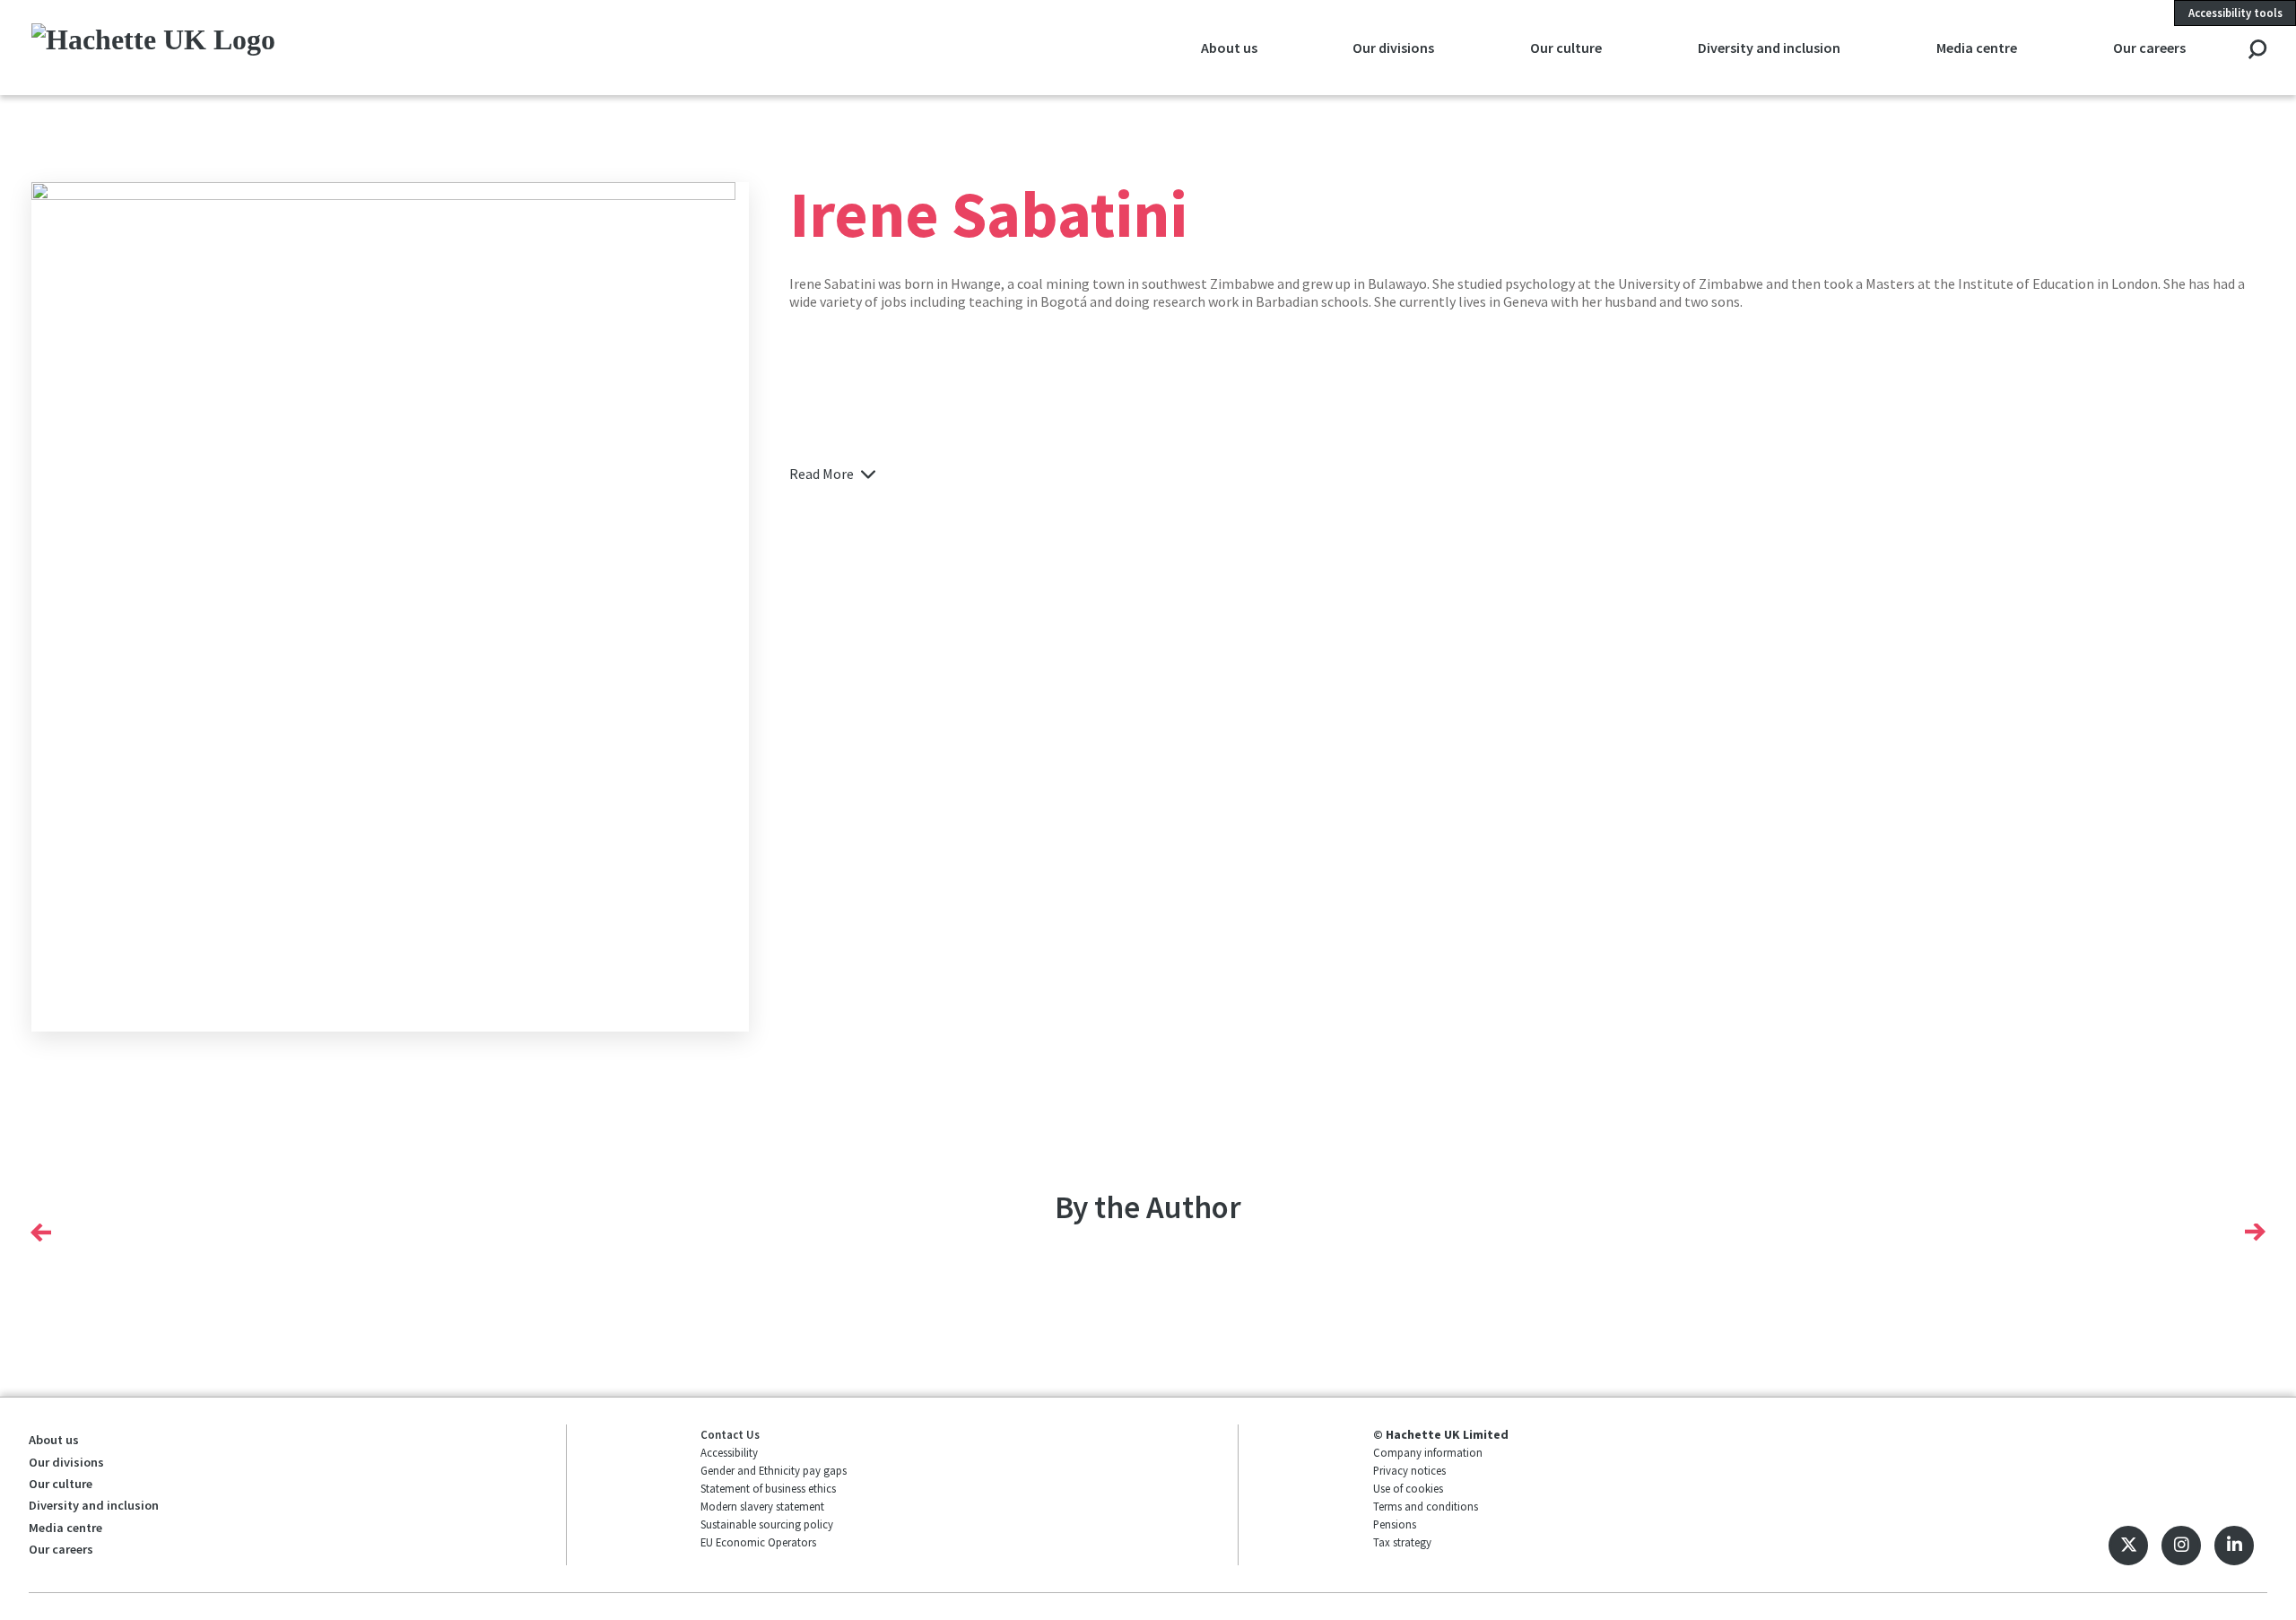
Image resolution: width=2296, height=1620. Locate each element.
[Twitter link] (2128, 1546)
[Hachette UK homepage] (245, 47)
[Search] (2257, 51)
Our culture (61, 1484)
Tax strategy (1402, 1542)
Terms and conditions (1426, 1506)
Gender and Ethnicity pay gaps (774, 1470)
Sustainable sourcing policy (767, 1524)
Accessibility (729, 1452)
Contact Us (730, 1434)
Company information (1428, 1452)
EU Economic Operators (758, 1542)
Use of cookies (1408, 1488)
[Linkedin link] (2234, 1546)
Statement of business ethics (768, 1488)
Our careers (61, 1549)
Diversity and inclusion (94, 1505)
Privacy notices (1409, 1470)
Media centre (65, 1528)
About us (54, 1440)
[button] (41, 1232)
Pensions (1395, 1524)
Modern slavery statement (762, 1506)
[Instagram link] (2181, 1546)
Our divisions (66, 1462)
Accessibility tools (2235, 13)
